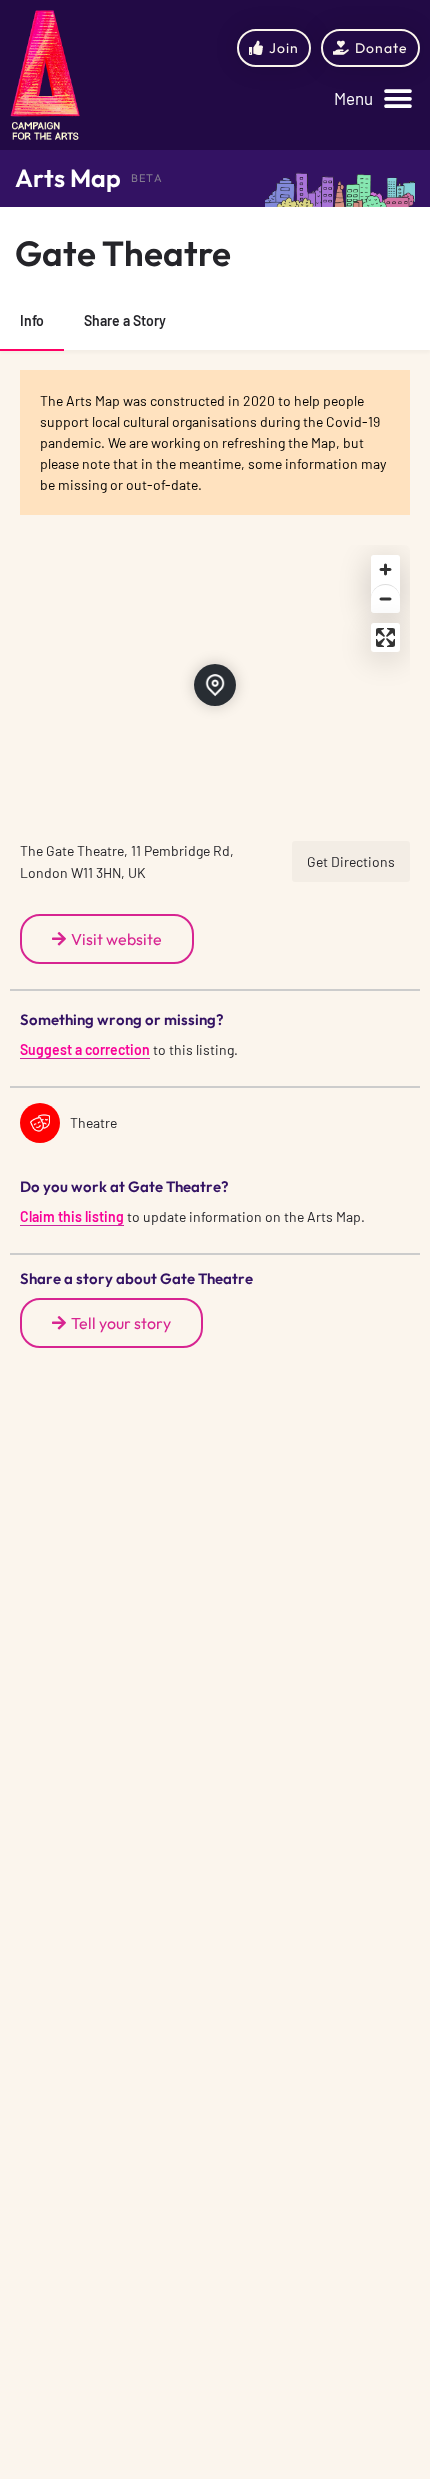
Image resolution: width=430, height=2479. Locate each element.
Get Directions (351, 861)
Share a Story (125, 320)
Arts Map (68, 178)
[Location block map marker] (215, 685)
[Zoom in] (385, 569)
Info (32, 320)
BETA (147, 178)
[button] (373, 99)
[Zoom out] (385, 598)
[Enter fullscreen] (385, 637)
